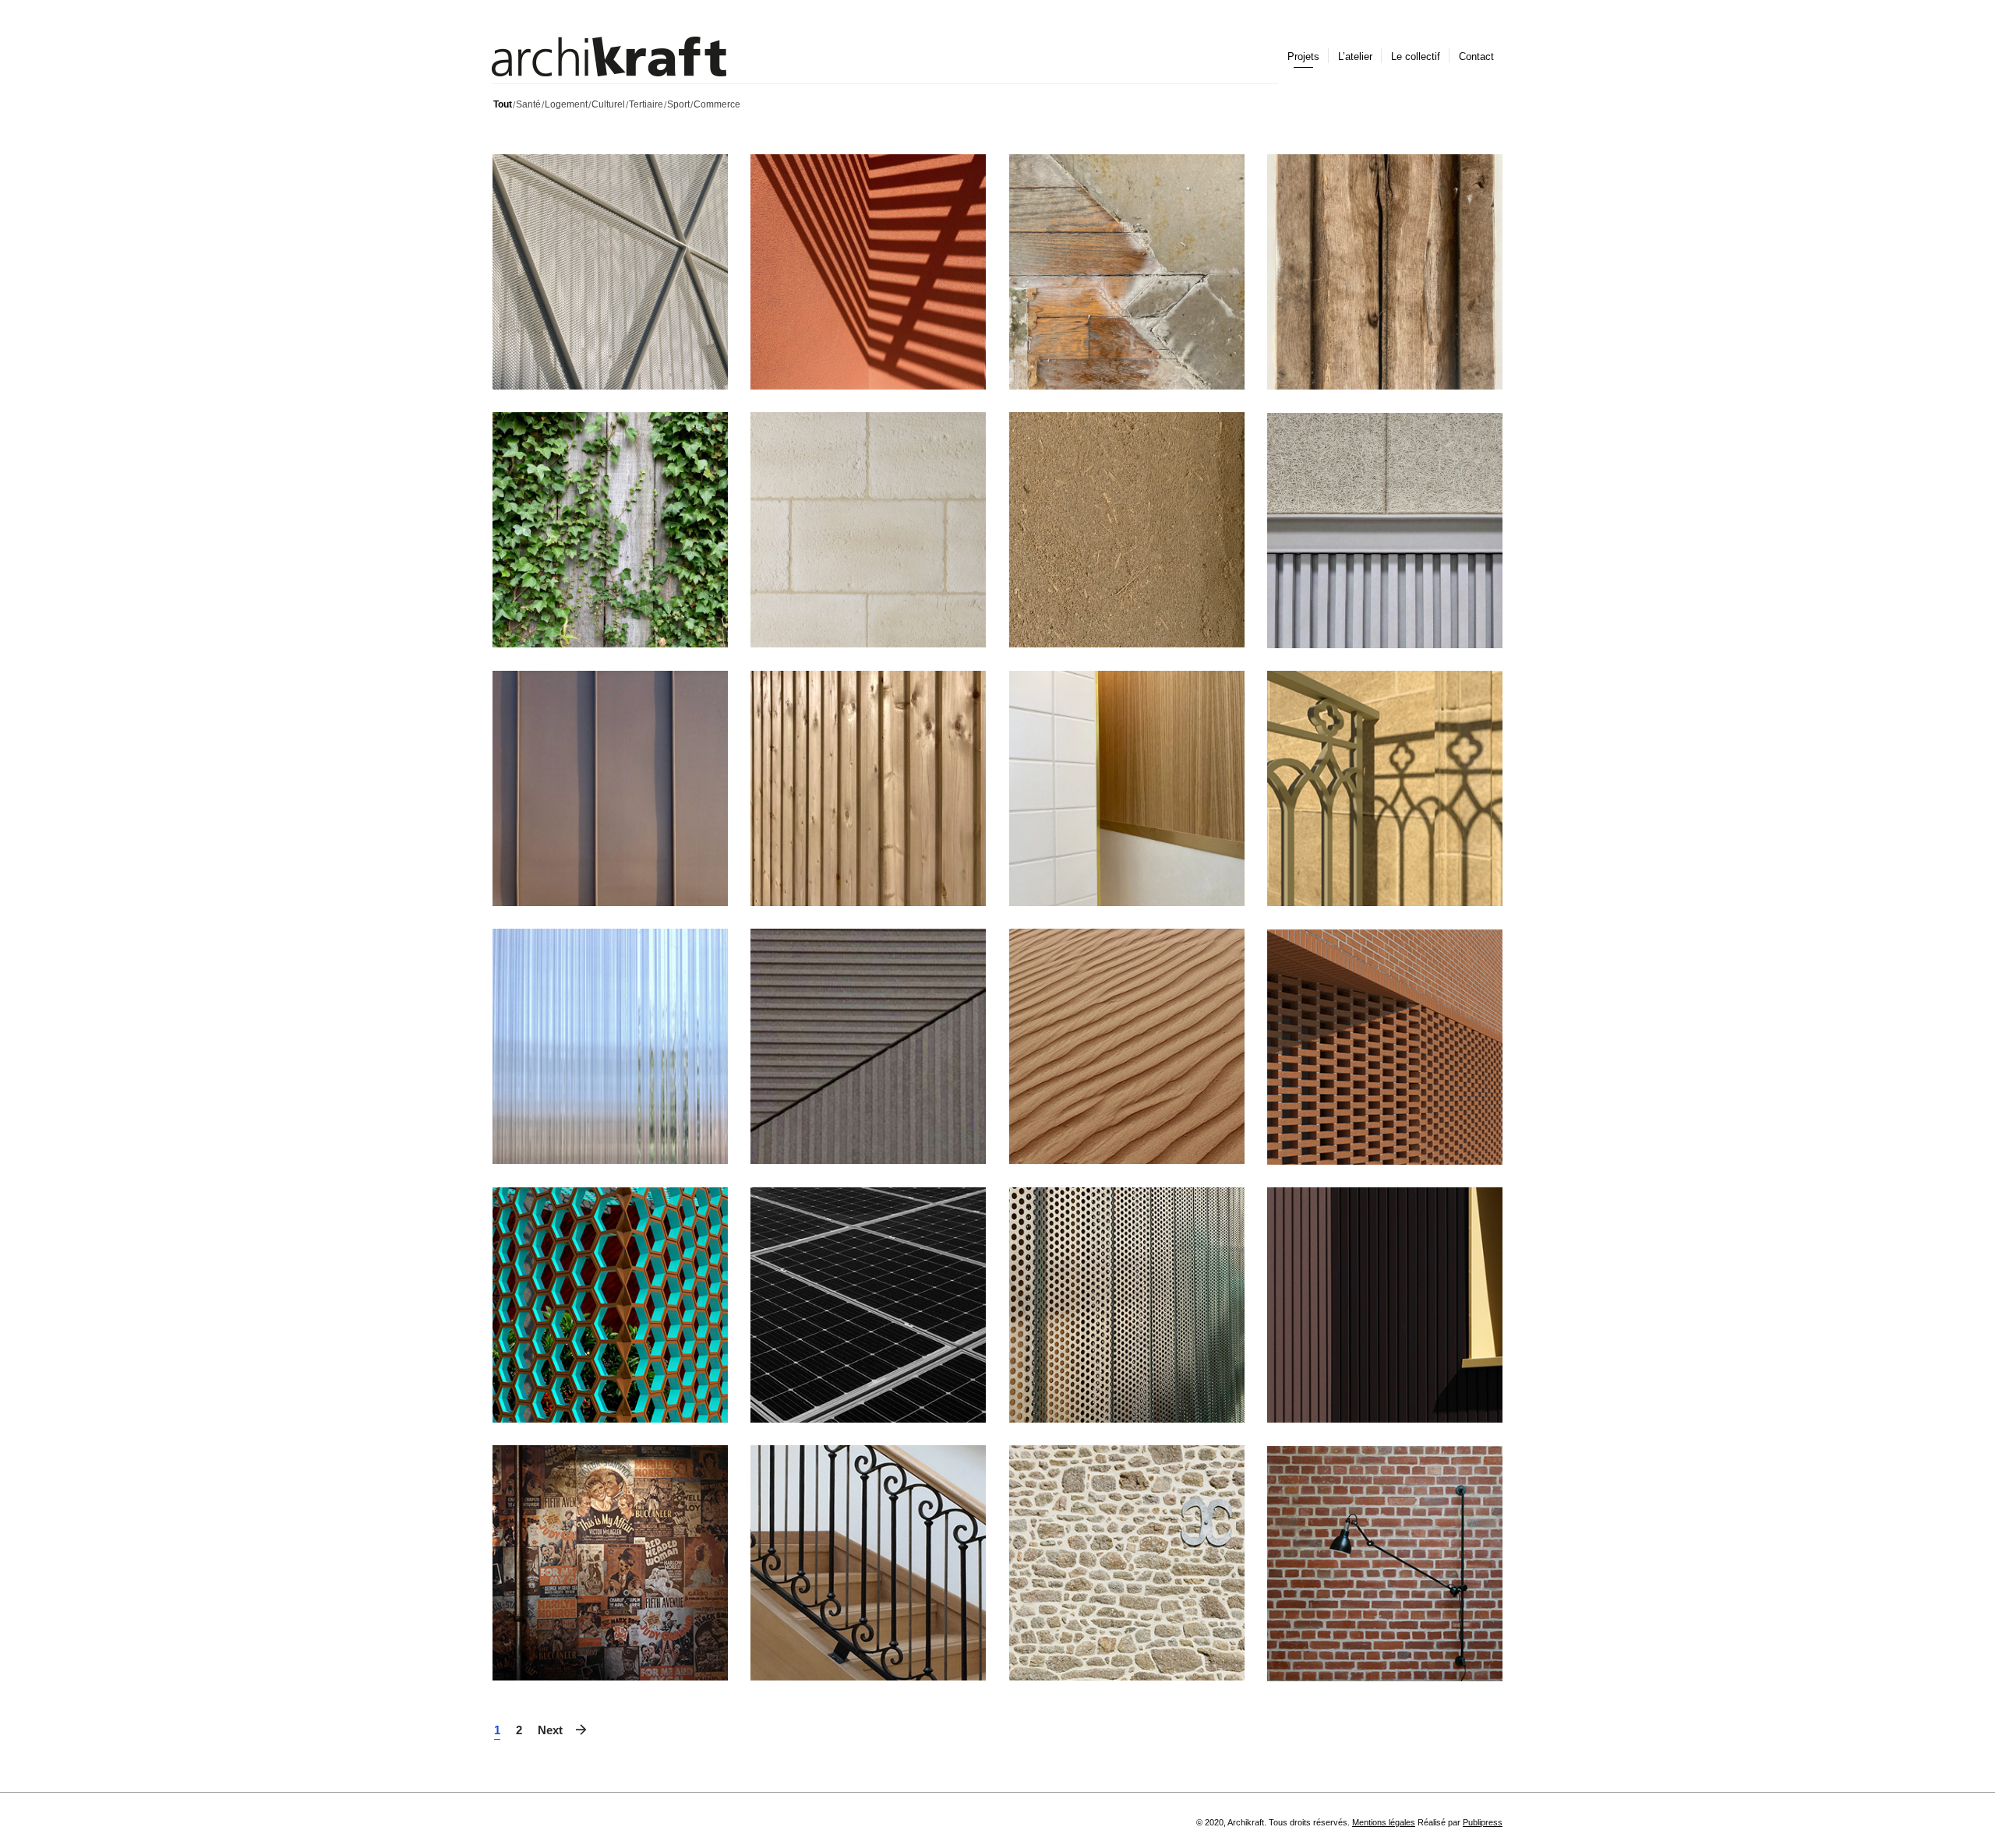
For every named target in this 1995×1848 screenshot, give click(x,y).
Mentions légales (1384, 1822)
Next (550, 1730)
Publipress (1483, 1822)
